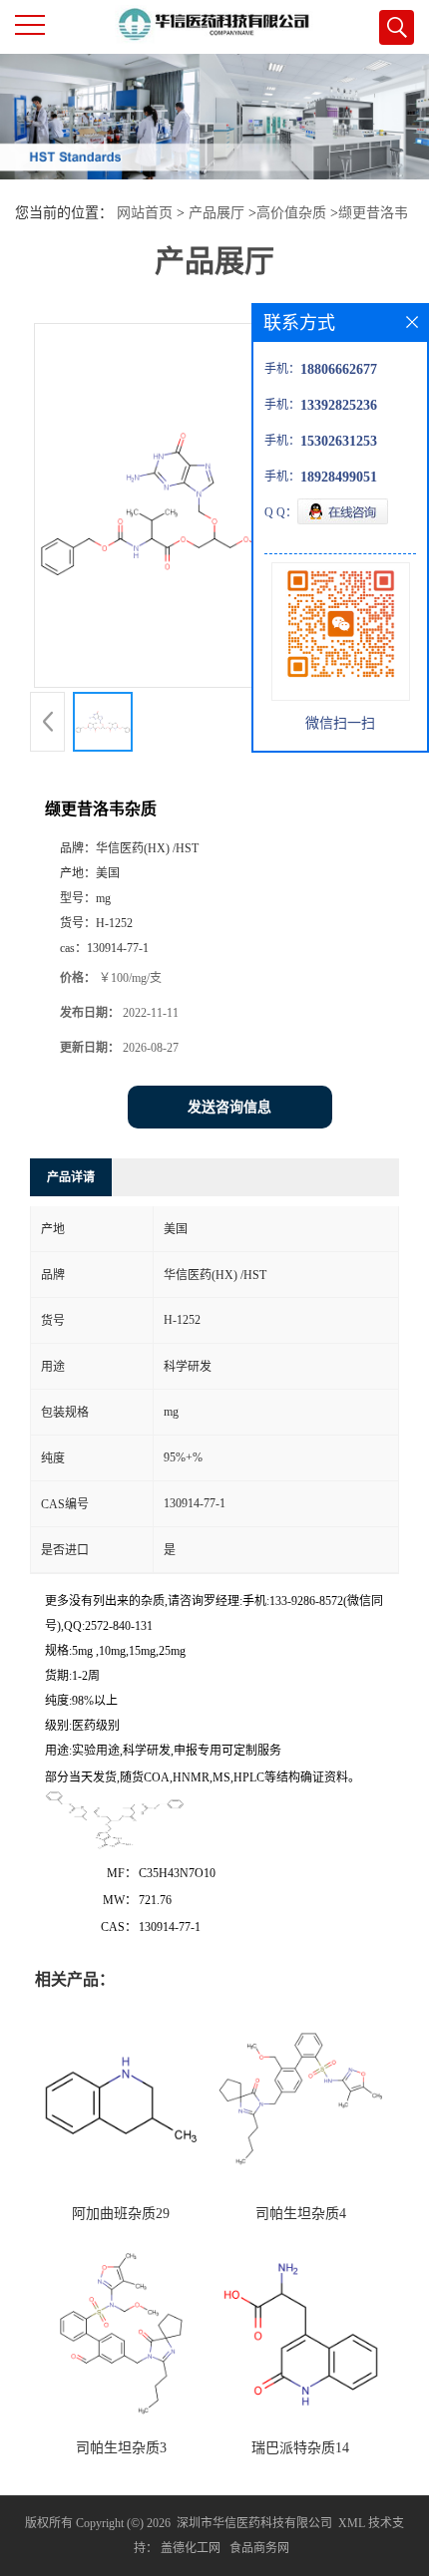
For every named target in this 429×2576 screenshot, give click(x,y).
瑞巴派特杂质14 (300, 2448)
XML (352, 2523)
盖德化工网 (191, 2548)
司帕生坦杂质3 (121, 2448)
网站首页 (145, 213)
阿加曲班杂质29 (121, 2214)
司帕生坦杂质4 (301, 2214)
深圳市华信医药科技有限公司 (254, 2523)
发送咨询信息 (229, 1107)
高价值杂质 (291, 213)
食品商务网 (259, 2548)
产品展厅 (216, 213)
